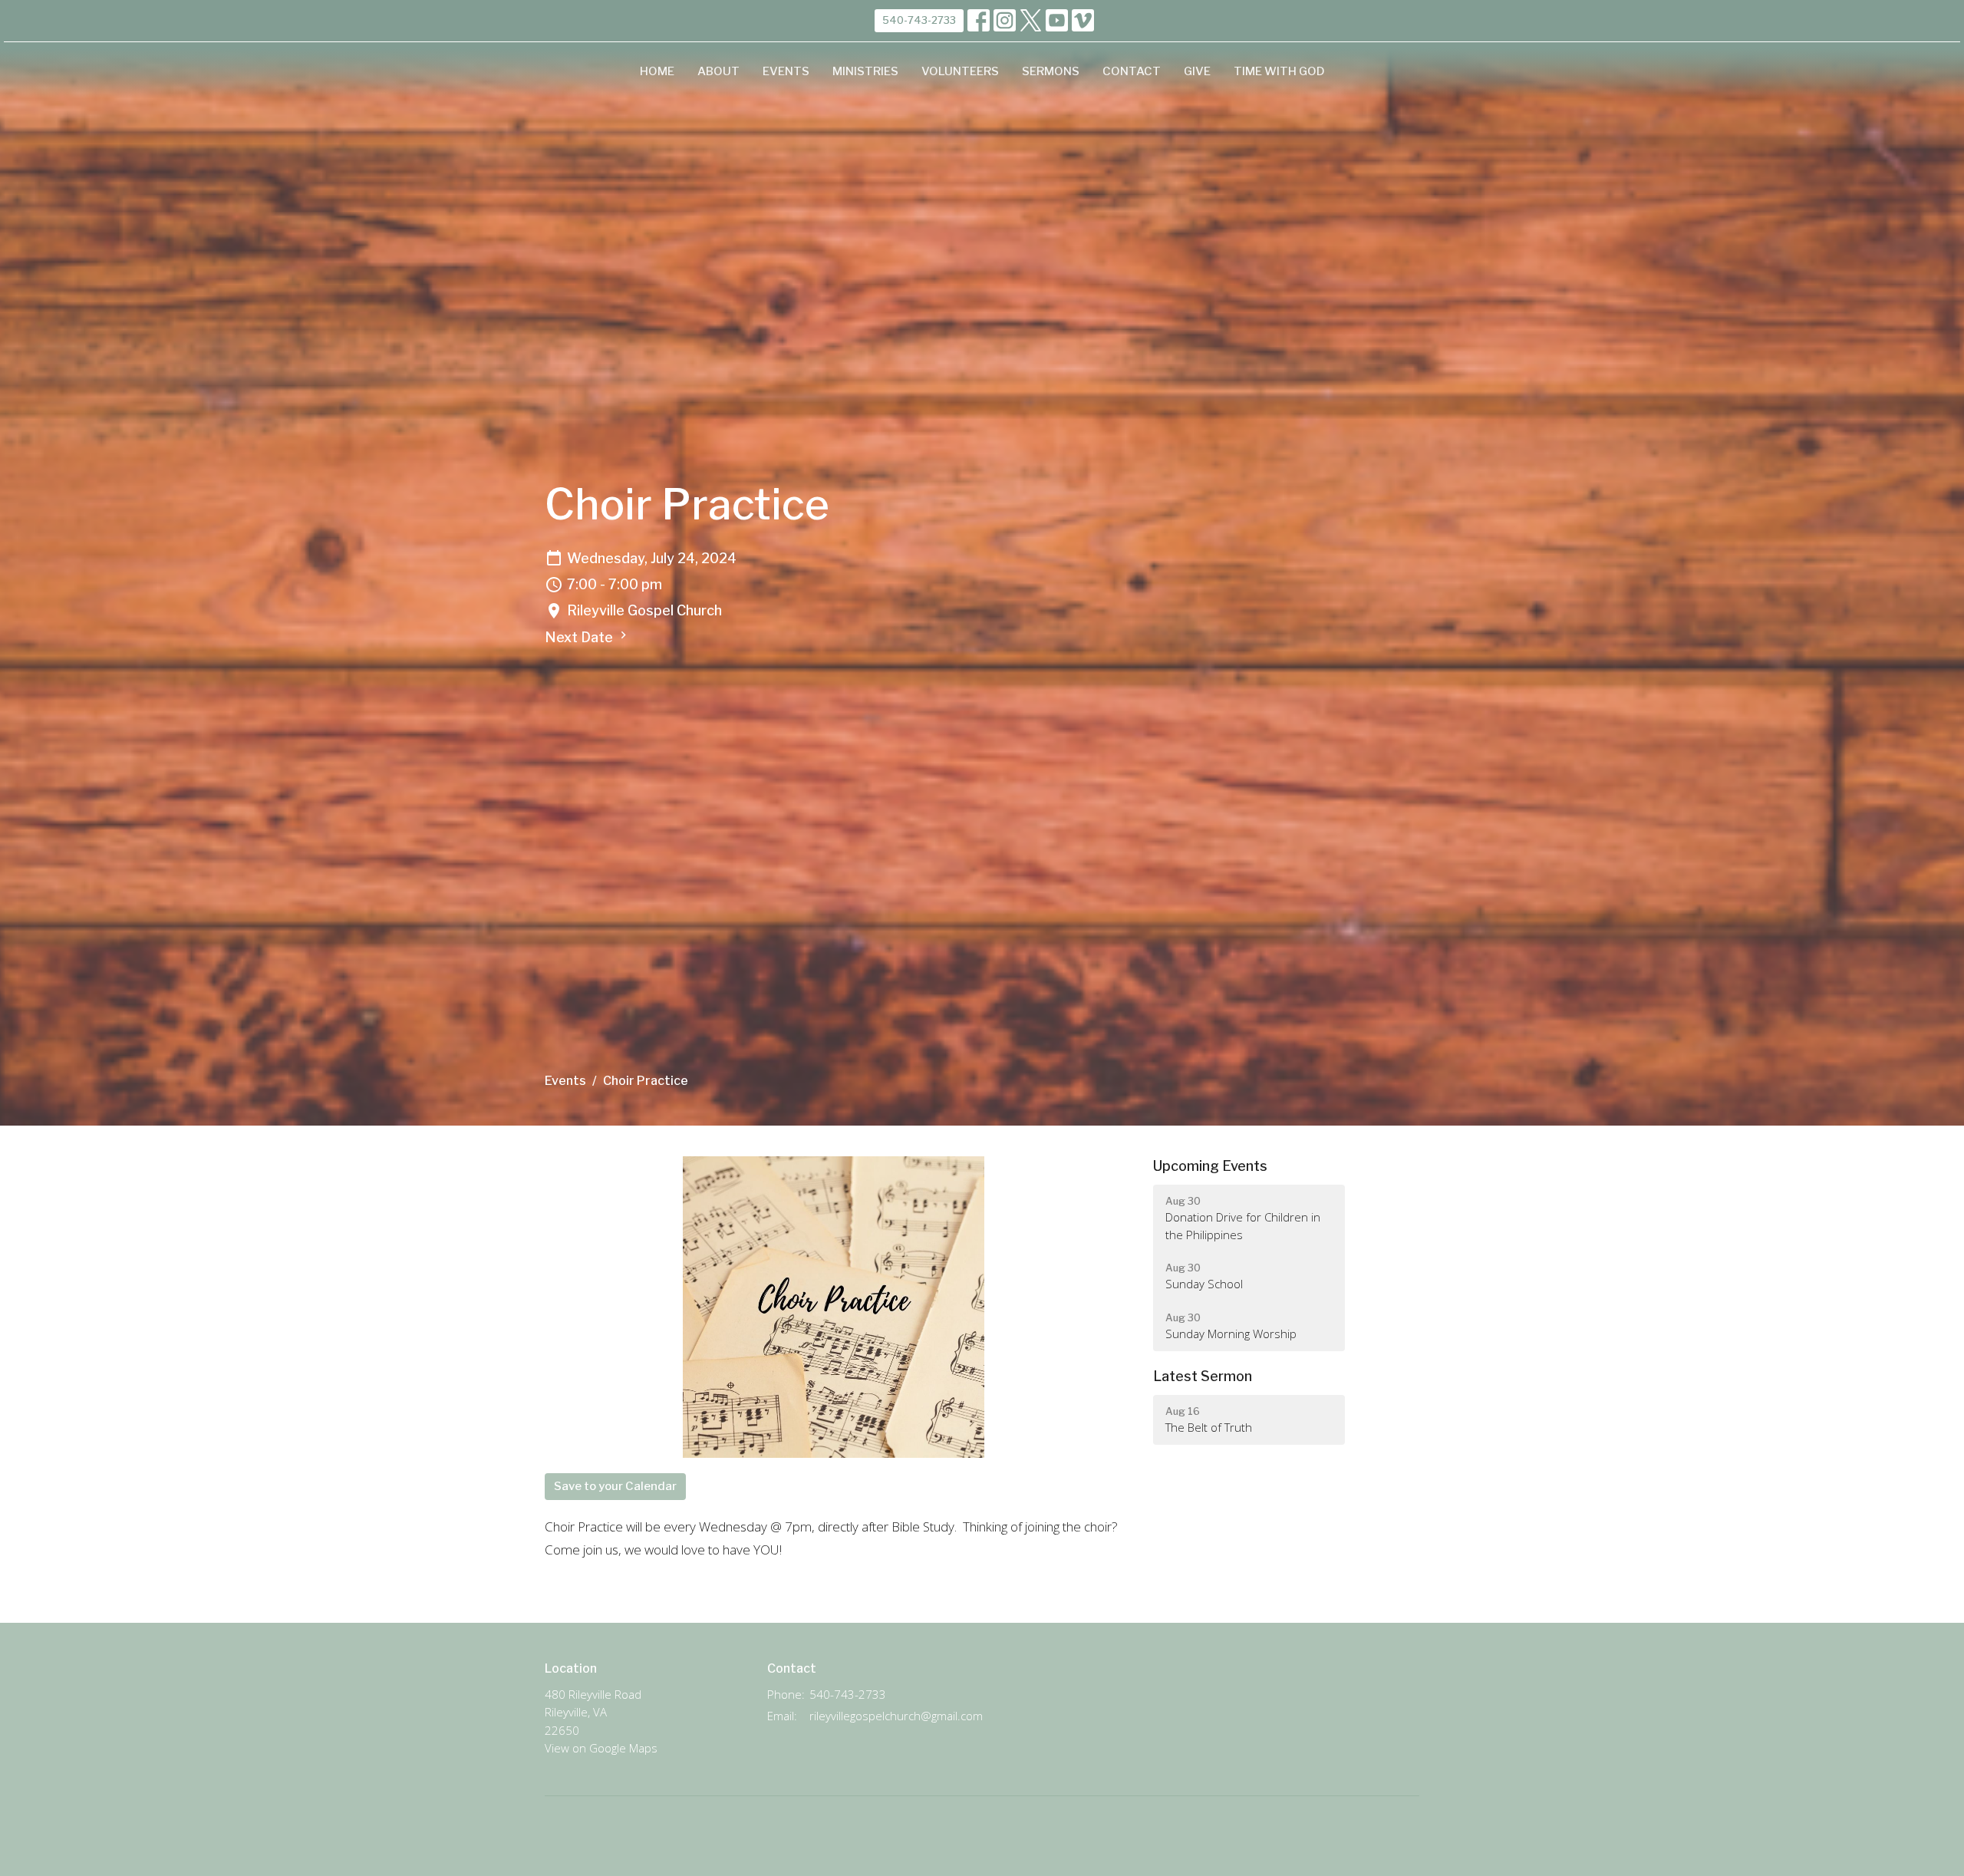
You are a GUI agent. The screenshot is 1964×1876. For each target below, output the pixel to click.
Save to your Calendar (615, 1486)
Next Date (580, 637)
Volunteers (960, 71)
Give (1197, 71)
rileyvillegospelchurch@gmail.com (896, 1716)
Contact (1132, 71)
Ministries (865, 71)
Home (657, 71)
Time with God (1279, 71)
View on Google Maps (601, 1748)
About (718, 71)
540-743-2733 (919, 20)
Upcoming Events (1210, 1166)
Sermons (1051, 71)
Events (786, 71)
